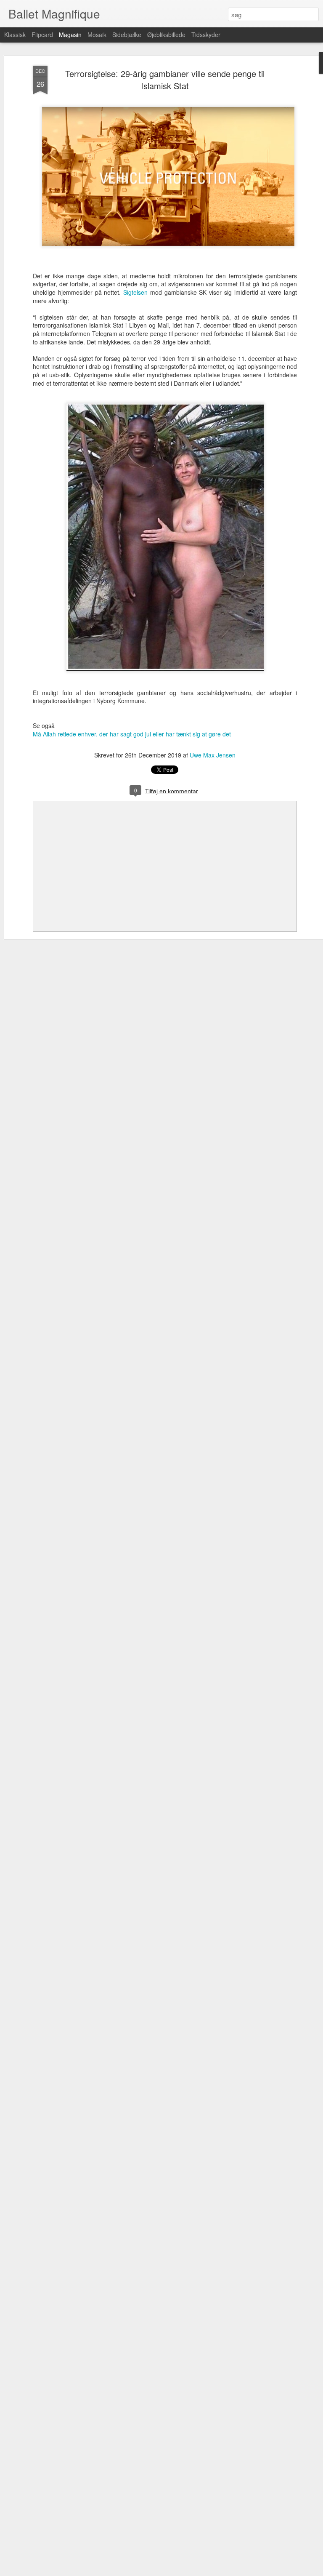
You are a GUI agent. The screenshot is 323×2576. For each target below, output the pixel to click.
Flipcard (42, 35)
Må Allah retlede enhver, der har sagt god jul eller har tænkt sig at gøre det (132, 734)
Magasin (70, 35)
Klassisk (15, 35)
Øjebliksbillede (166, 35)
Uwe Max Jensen (213, 755)
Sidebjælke (127, 35)
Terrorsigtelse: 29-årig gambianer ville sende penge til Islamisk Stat (165, 80)
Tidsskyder (206, 35)
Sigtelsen (135, 292)
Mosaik (97, 35)
